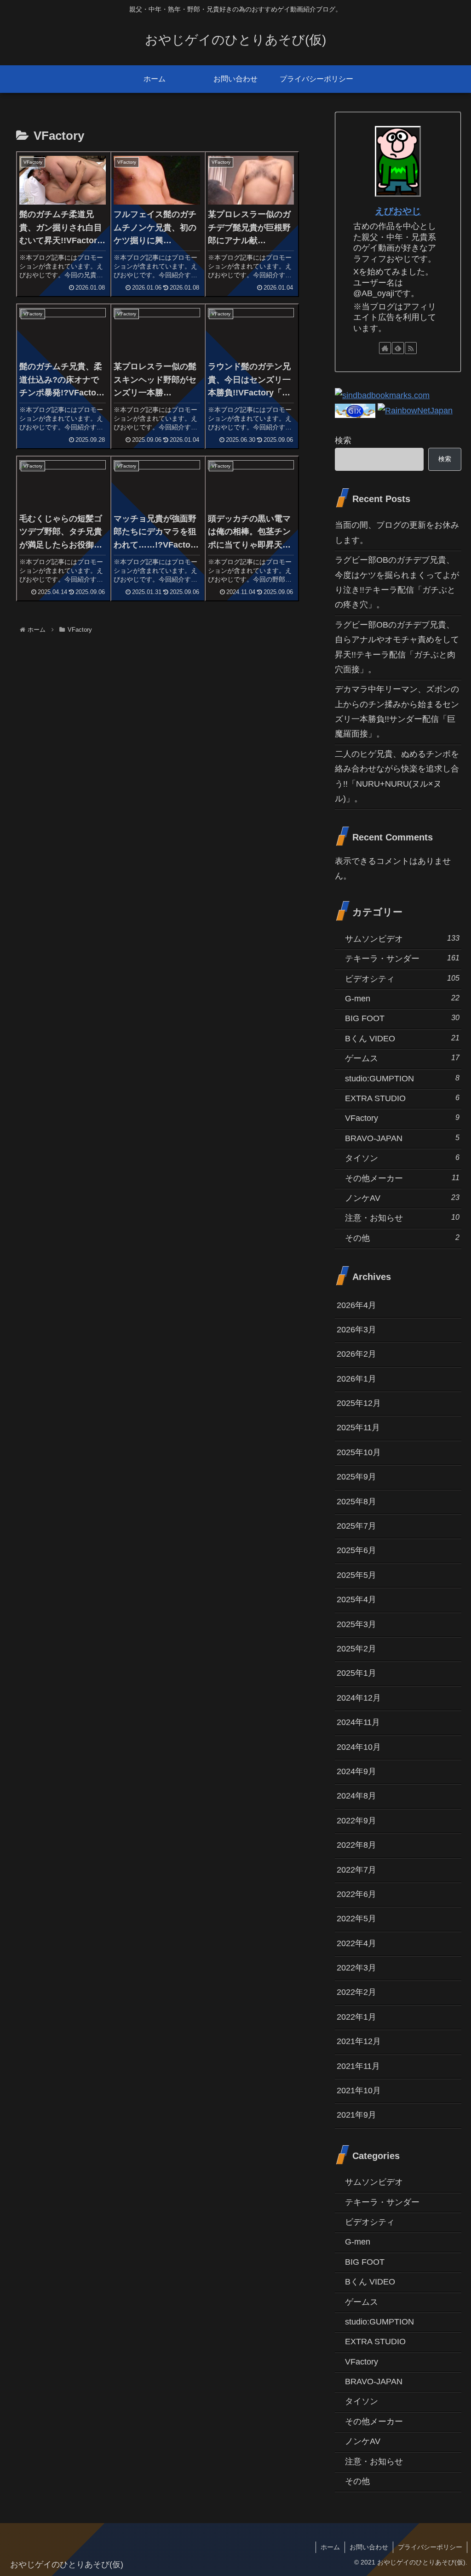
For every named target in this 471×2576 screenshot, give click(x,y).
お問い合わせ (369, 2547)
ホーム (330, 2547)
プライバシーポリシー (430, 2547)
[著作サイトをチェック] (385, 348)
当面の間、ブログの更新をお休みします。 (397, 532)
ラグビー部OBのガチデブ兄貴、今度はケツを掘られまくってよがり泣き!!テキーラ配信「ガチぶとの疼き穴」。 (397, 582)
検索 (343, 440)
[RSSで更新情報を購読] (411, 348)
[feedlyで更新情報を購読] (398, 348)
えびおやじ (398, 211)
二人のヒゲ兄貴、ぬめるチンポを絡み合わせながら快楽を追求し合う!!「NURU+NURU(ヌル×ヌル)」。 (397, 776)
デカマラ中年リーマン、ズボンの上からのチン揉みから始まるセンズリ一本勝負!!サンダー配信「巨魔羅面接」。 (397, 711)
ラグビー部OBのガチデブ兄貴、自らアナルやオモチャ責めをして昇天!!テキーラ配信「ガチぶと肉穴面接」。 (397, 647)
